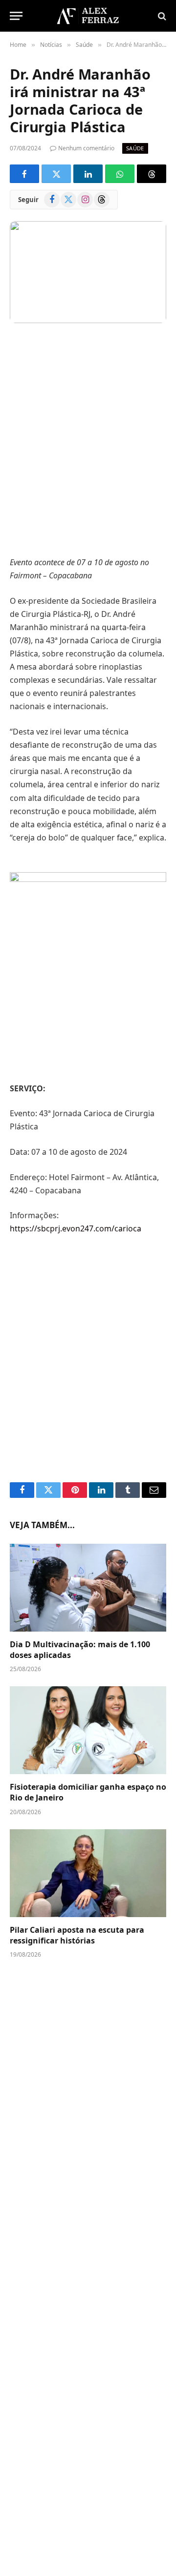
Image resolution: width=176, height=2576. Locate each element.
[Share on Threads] (152, 174)
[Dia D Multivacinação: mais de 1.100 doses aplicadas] (88, 1588)
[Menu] (16, 16)
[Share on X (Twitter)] (56, 174)
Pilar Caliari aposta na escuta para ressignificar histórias (77, 1935)
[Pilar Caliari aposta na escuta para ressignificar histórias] (88, 1873)
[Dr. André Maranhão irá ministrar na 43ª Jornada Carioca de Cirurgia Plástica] (88, 272)
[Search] (161, 16)
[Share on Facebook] (24, 174)
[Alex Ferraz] (88, 16)
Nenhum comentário (86, 148)
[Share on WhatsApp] (120, 174)
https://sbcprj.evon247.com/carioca (76, 1228)
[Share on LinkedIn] (88, 174)
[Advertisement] (88, 441)
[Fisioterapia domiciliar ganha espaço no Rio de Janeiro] (88, 1730)
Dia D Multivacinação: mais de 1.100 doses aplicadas (80, 1650)
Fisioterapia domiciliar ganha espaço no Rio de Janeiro (88, 1792)
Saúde (135, 148)
